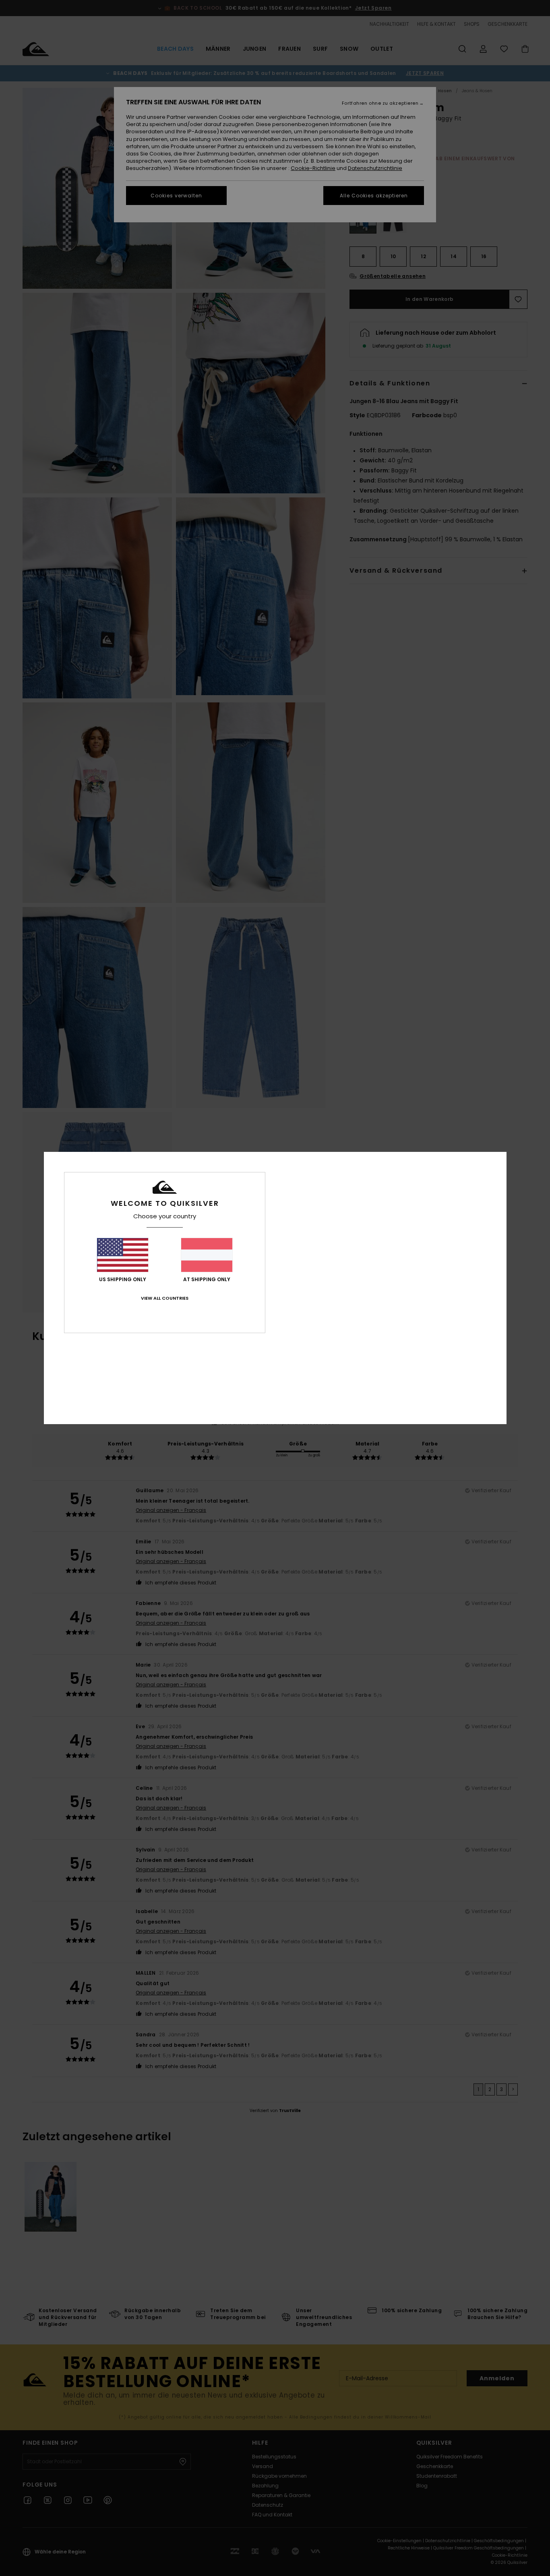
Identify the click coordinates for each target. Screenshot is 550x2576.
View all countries (165, 1298)
